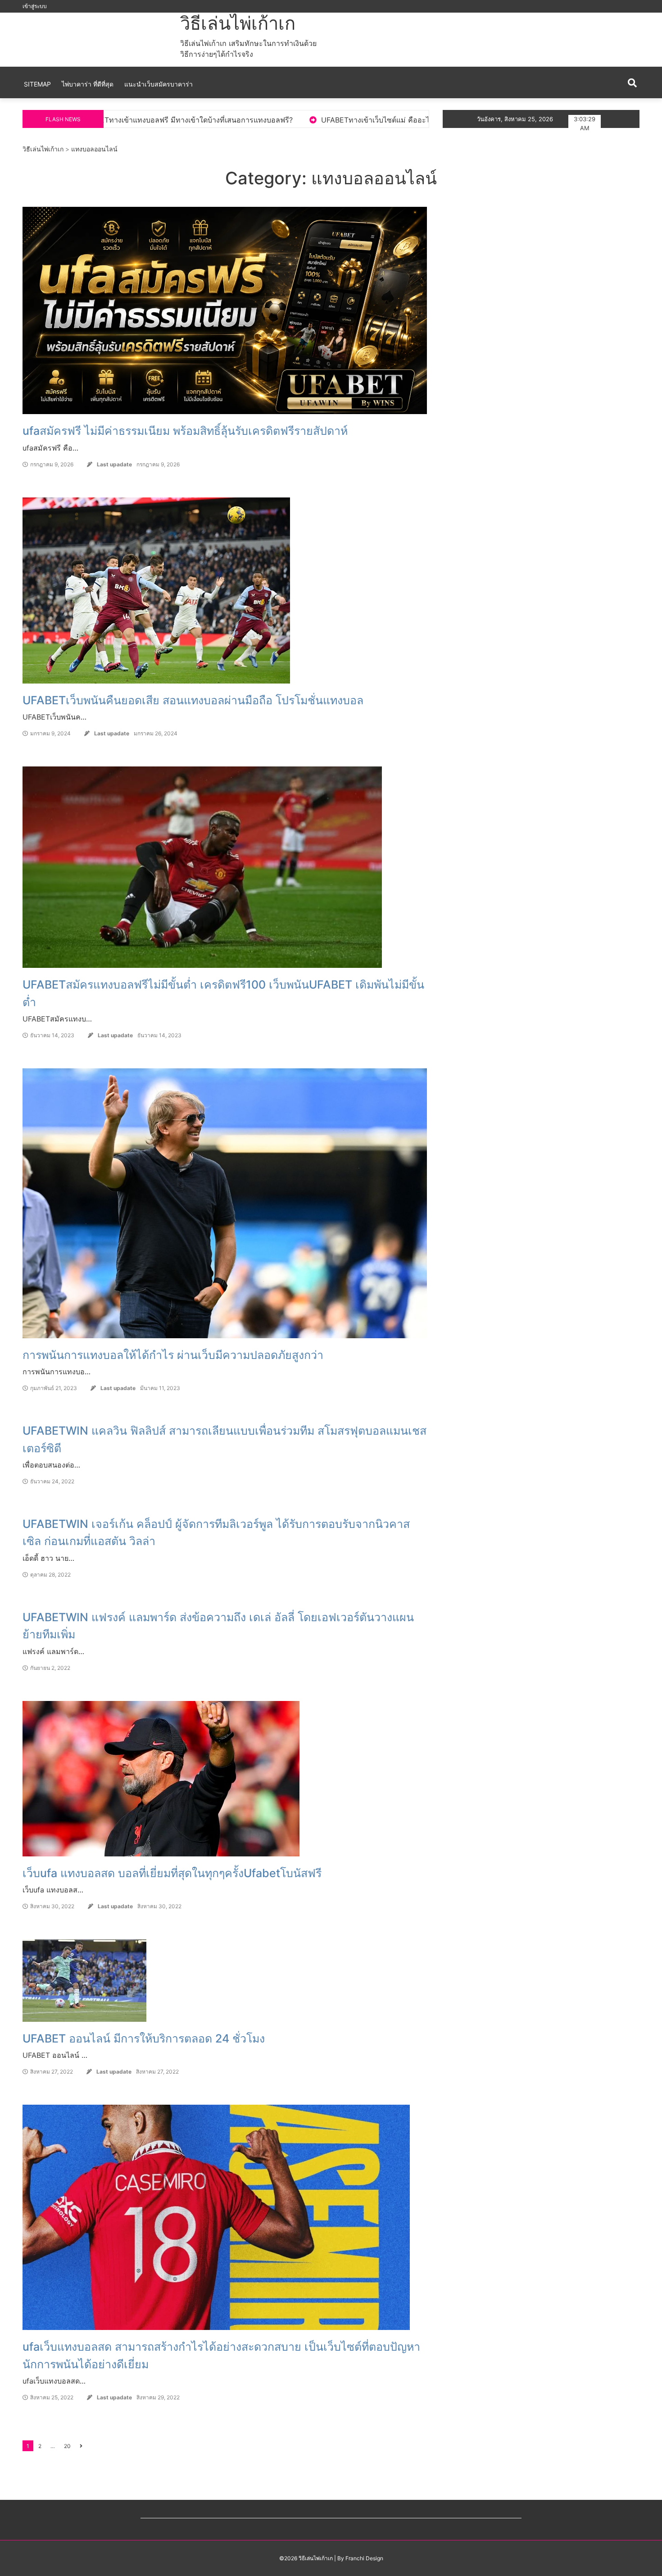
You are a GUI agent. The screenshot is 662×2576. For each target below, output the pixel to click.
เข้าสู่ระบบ (35, 6)
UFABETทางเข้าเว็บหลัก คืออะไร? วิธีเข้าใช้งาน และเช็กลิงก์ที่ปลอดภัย (423, 120)
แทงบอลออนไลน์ (94, 149)
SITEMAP (37, 84)
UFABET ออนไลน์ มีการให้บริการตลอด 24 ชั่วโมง (144, 2038)
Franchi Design (364, 2558)
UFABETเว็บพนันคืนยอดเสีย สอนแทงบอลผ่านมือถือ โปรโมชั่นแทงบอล (193, 700)
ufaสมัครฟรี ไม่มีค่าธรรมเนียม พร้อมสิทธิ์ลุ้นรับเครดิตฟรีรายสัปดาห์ (185, 431)
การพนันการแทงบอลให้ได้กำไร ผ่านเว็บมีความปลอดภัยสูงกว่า (173, 1355)
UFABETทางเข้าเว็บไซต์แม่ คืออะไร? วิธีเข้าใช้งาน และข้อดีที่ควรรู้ (178, 120)
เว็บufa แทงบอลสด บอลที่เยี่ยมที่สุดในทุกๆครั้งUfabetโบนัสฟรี (172, 1873)
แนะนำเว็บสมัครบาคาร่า (159, 84)
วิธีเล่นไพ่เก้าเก (238, 23)
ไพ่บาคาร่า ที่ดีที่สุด (88, 84)
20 (67, 2446)
